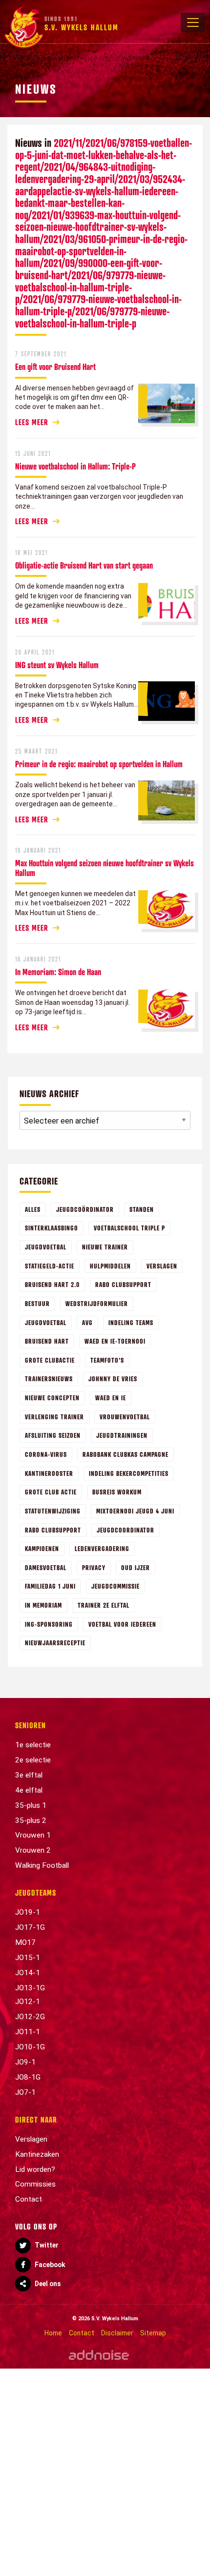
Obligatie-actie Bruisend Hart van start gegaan (84, 565)
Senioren (31, 1725)
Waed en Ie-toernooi (115, 1341)
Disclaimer (117, 2333)
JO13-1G (30, 1988)
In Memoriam (43, 1605)
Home (53, 2333)
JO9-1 (25, 2062)
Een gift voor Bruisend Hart (55, 367)
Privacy (94, 1567)
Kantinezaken (37, 2154)
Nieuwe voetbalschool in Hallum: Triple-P (75, 466)
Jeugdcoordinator (126, 1530)
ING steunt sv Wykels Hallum (57, 665)
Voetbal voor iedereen (122, 1624)
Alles (33, 1209)
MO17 (25, 1942)
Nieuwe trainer (105, 1247)
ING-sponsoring (49, 1624)
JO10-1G (30, 2047)
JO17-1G (30, 1927)
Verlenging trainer (54, 1417)
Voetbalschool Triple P (129, 1228)
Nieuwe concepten (52, 1398)
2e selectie (33, 1760)
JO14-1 (28, 1973)
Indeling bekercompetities (129, 1473)
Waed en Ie (111, 1398)
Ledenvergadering (102, 1548)
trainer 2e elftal (104, 1605)
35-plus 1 (31, 1805)
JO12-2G (30, 2017)
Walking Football (42, 1865)
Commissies (35, 2184)
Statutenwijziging (53, 1511)
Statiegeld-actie (50, 1266)
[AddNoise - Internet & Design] (99, 2355)
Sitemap (153, 2333)
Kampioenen (42, 1548)
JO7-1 (25, 2092)
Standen (142, 1209)
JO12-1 (28, 2002)
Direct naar (36, 2120)
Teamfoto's (107, 1360)
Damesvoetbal (46, 1567)
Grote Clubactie (50, 1360)
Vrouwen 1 (33, 1835)
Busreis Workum (117, 1492)
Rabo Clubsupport (123, 1284)
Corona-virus (46, 1454)
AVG (87, 1322)
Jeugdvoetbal (46, 1247)
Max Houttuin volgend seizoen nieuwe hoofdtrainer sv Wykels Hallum (105, 868)
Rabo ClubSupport (53, 1530)
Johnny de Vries (113, 1379)
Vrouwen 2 (33, 1850)
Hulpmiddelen (110, 1266)
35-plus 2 (31, 1820)
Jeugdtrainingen (122, 1435)
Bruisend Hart (47, 1341)
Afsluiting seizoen (53, 1435)
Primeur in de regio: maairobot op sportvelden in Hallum (99, 764)
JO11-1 (28, 2032)
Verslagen (162, 1266)
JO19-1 (28, 1912)
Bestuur (37, 1303)
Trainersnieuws (49, 1379)
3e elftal (29, 1775)
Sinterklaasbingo (52, 1228)
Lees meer (32, 422)
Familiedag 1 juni (50, 1586)
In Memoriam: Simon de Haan (58, 972)
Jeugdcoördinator (85, 1209)
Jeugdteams (36, 1893)
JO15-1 (28, 1958)
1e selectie (33, 1745)
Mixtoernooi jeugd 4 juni (135, 1511)
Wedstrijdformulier (97, 1303)
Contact (29, 2199)
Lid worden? (35, 2169)
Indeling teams (131, 1322)
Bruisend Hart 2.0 (52, 1284)
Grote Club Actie (51, 1492)
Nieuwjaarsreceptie (55, 1643)
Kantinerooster (49, 1473)
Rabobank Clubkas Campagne (126, 1454)
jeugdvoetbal (46, 1322)
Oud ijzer (136, 1567)
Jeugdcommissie (115, 1586)
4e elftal (29, 1790)
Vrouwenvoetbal (125, 1417)
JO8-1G (28, 2077)
